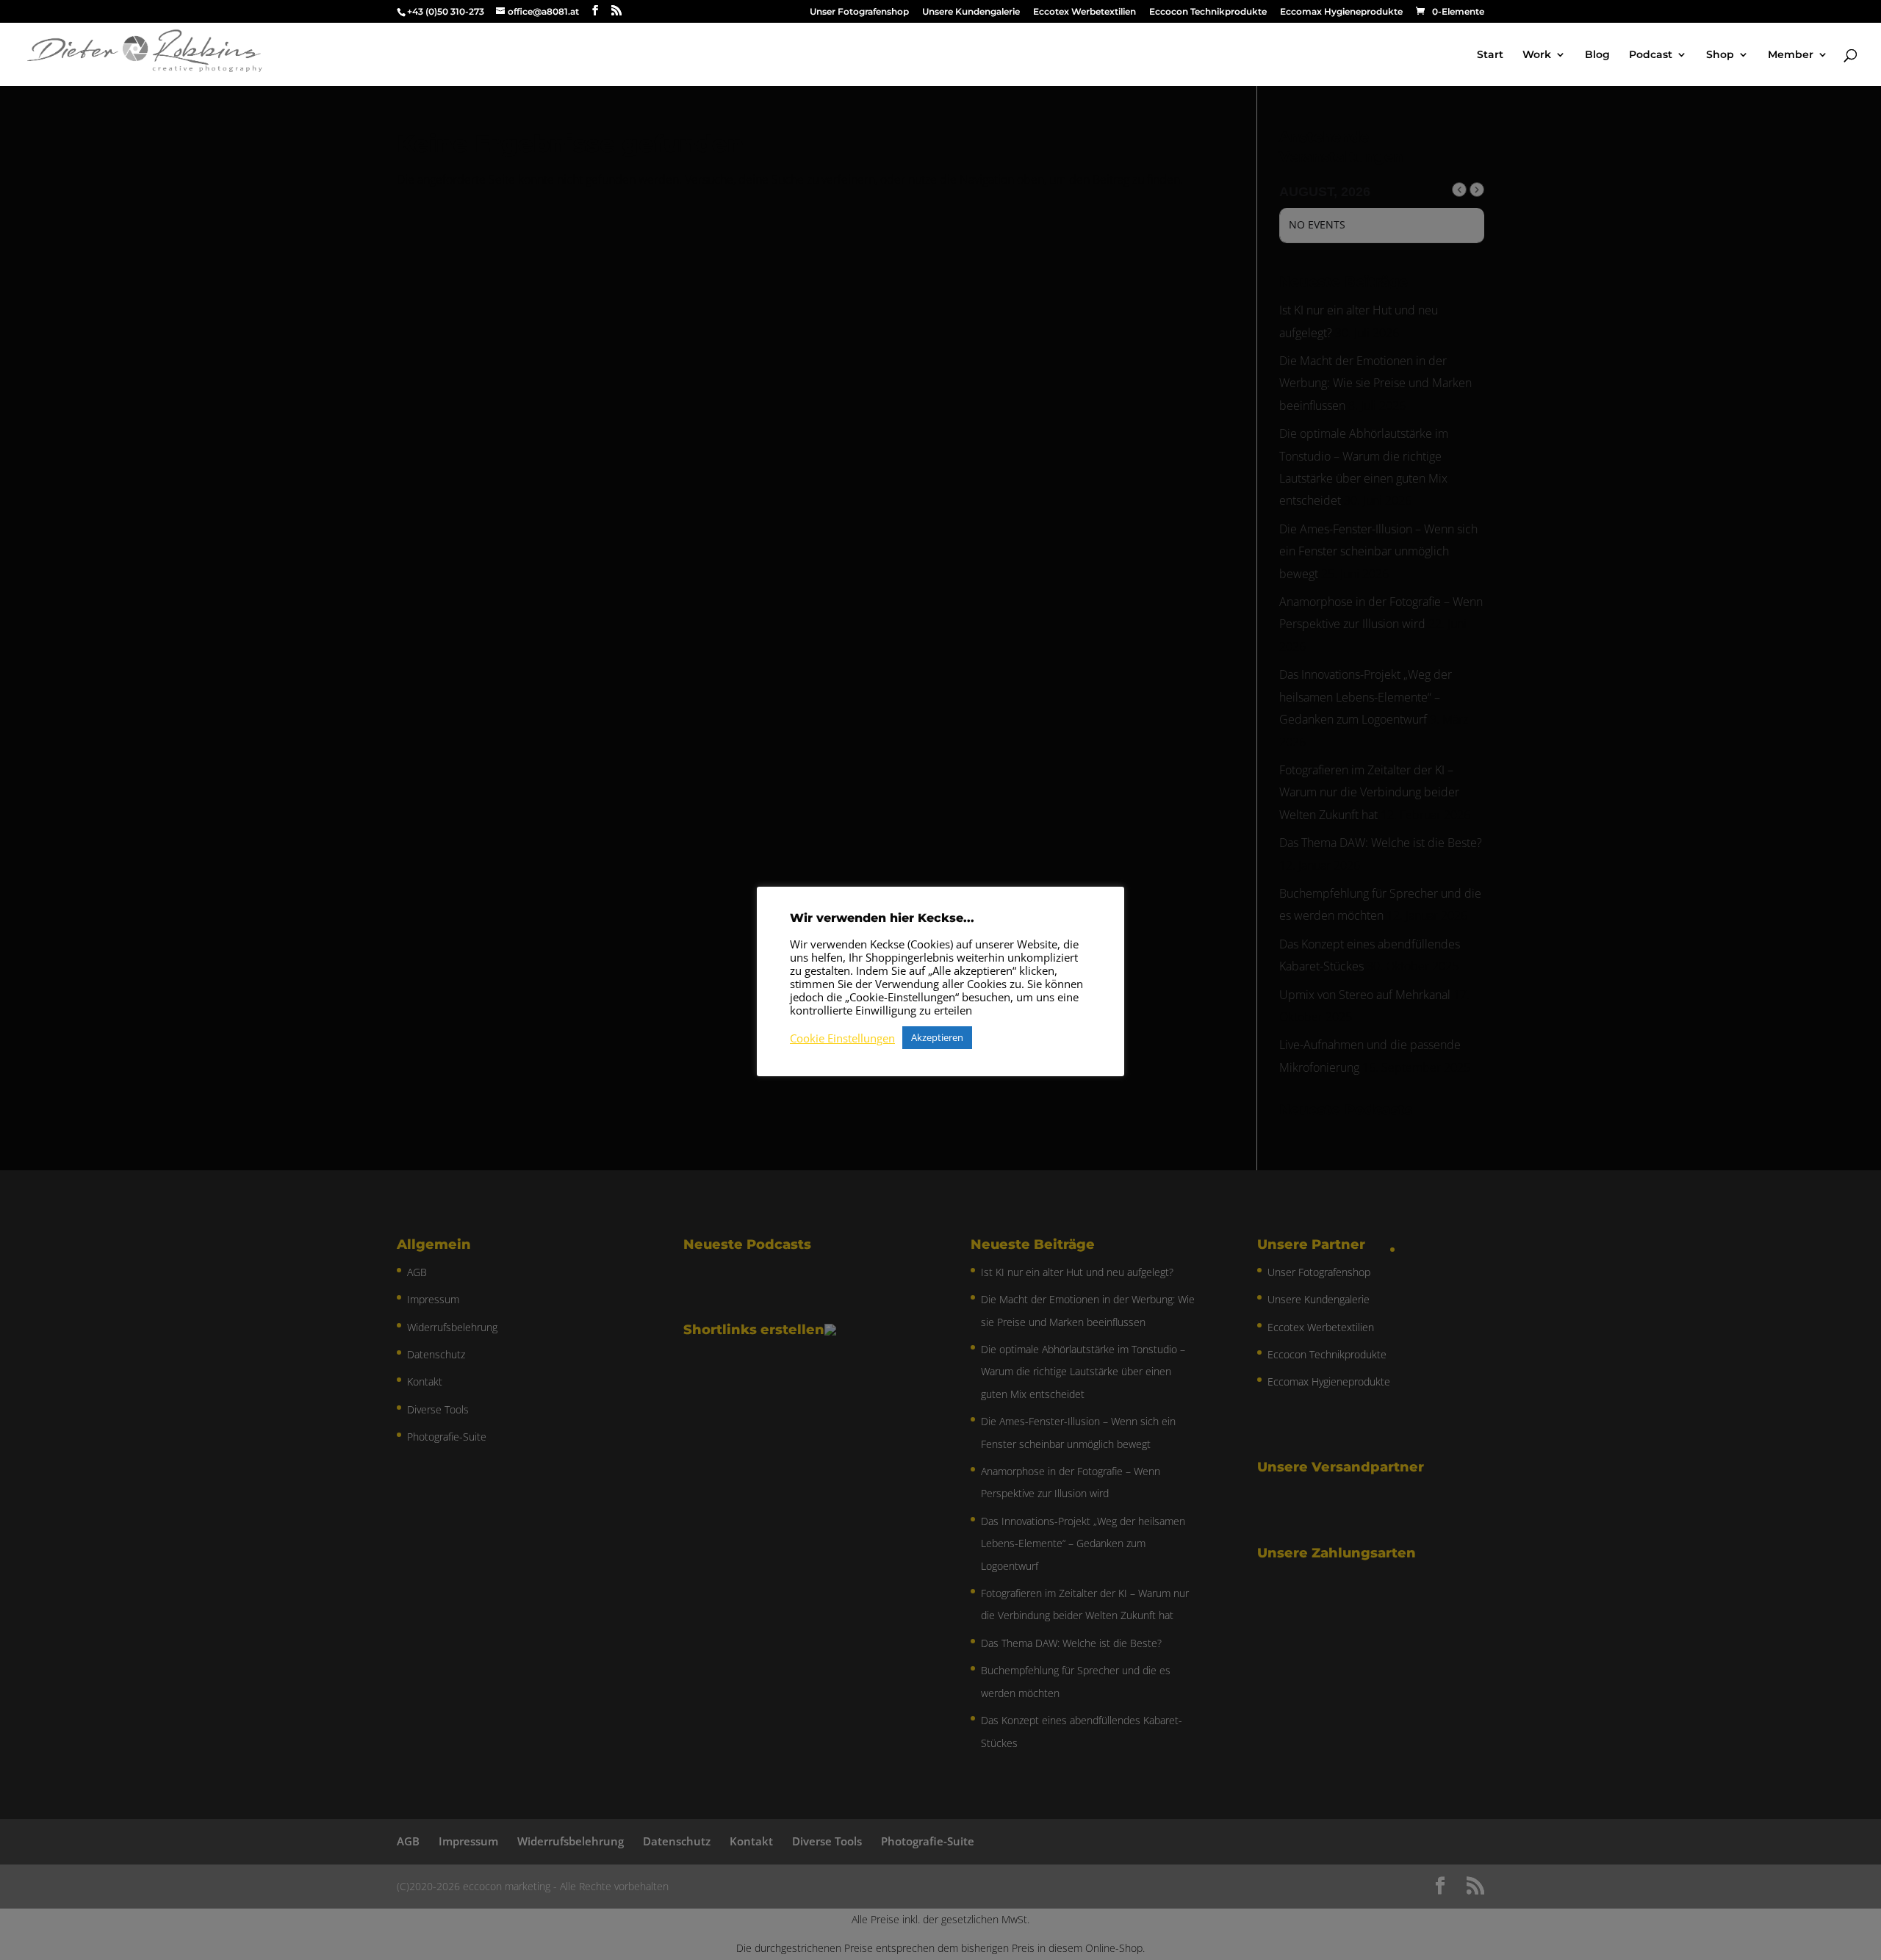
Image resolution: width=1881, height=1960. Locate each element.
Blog (1597, 55)
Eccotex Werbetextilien (1085, 12)
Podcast (1651, 55)
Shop (1720, 55)
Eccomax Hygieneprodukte (1341, 12)
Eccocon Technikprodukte (1208, 12)
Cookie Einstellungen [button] (842, 1038)
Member (1791, 55)
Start (1490, 55)
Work (1537, 55)
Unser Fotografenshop (859, 12)
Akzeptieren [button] (937, 1037)
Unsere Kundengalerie (971, 12)
